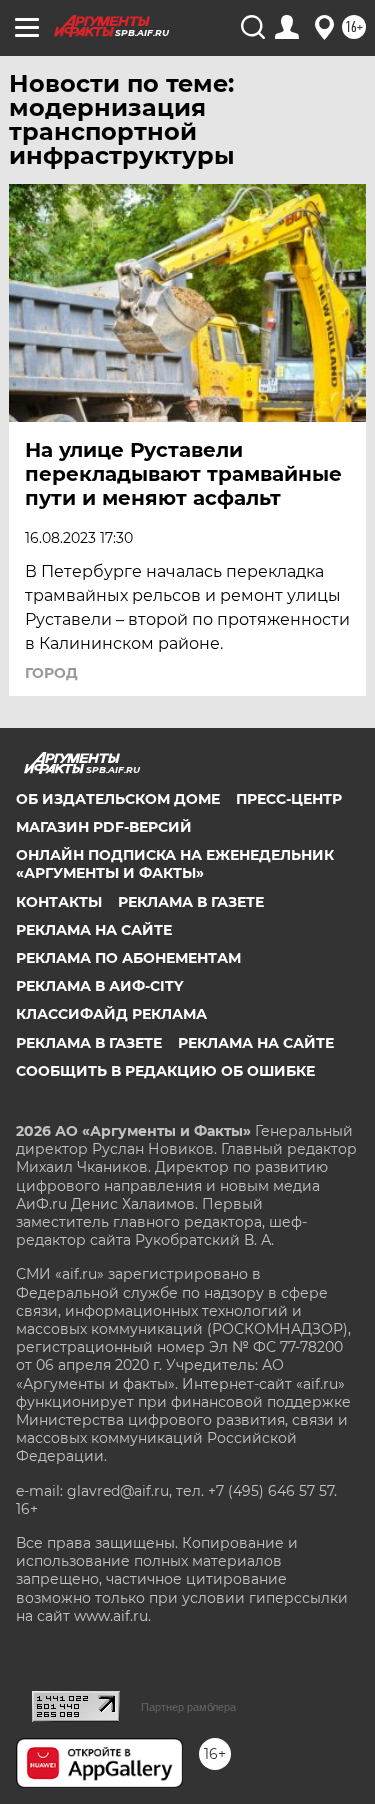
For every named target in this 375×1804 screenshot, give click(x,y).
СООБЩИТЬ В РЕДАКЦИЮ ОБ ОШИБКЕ (165, 1071)
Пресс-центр (289, 799)
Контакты (59, 902)
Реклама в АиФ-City (99, 986)
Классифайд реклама (111, 1014)
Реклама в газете (191, 902)
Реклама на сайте (94, 930)
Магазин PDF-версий (104, 827)
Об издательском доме (118, 799)
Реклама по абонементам (128, 958)
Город (51, 673)
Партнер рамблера (188, 1707)
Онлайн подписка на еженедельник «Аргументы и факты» (175, 864)
